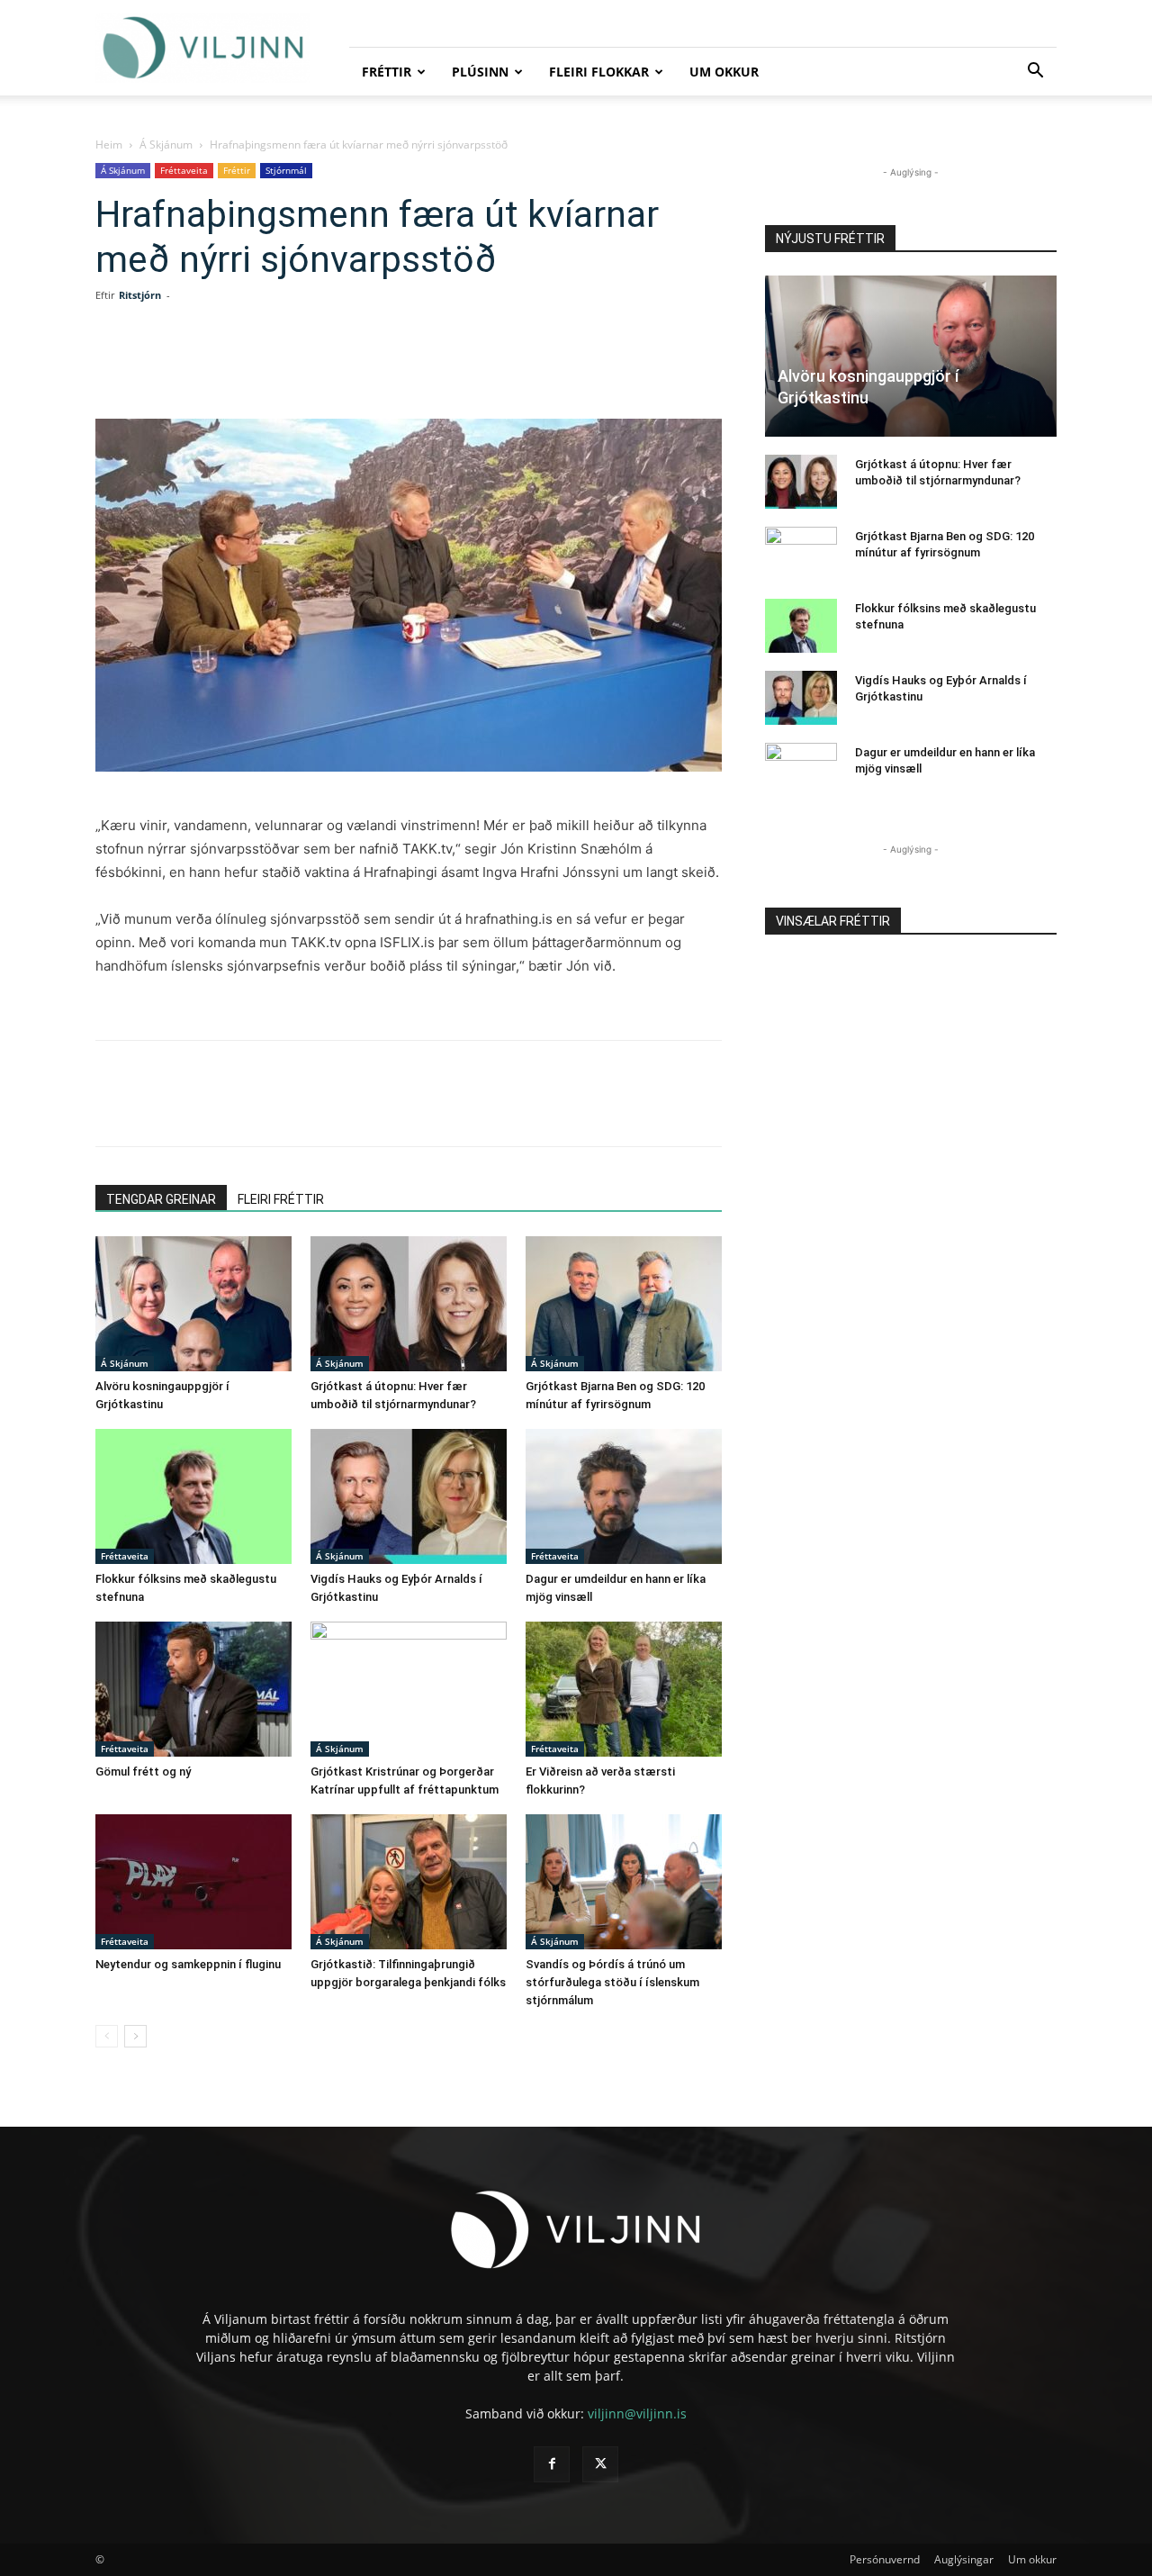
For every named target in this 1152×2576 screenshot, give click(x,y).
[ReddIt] (340, 367)
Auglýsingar (964, 2559)
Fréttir (387, 72)
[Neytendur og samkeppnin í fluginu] (193, 1882)
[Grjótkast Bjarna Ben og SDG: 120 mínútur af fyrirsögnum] (624, 1304)
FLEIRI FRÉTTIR (281, 1199)
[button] (1035, 72)
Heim (109, 145)
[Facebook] (216, 367)
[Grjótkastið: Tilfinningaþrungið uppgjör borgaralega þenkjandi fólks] (409, 1882)
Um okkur (724, 72)
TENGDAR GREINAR (161, 1199)
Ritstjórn (140, 295)
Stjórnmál (286, 170)
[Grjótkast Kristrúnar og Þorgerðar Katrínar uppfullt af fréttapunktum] (409, 1689)
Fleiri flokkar (599, 72)
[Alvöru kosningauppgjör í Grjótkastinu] (193, 1304)
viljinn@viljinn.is (637, 2413)
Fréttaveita (184, 170)
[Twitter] (257, 367)
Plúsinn (480, 72)
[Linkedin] (299, 367)
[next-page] (135, 2036)
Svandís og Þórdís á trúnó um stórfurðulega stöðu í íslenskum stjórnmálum (612, 1982)
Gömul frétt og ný (143, 1772)
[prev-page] (107, 2036)
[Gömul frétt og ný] (193, 1689)
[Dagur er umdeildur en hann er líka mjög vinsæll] (624, 1496)
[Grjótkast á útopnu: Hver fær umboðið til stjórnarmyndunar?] (409, 1304)
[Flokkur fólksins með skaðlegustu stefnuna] (193, 1496)
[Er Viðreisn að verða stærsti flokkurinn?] (624, 1689)
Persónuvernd (885, 2559)
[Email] (382, 367)
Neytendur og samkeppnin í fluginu (188, 1964)
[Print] (423, 367)
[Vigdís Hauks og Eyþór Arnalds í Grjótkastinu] (409, 1496)
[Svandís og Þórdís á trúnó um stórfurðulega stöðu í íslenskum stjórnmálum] (624, 1882)
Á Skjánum (166, 145)
